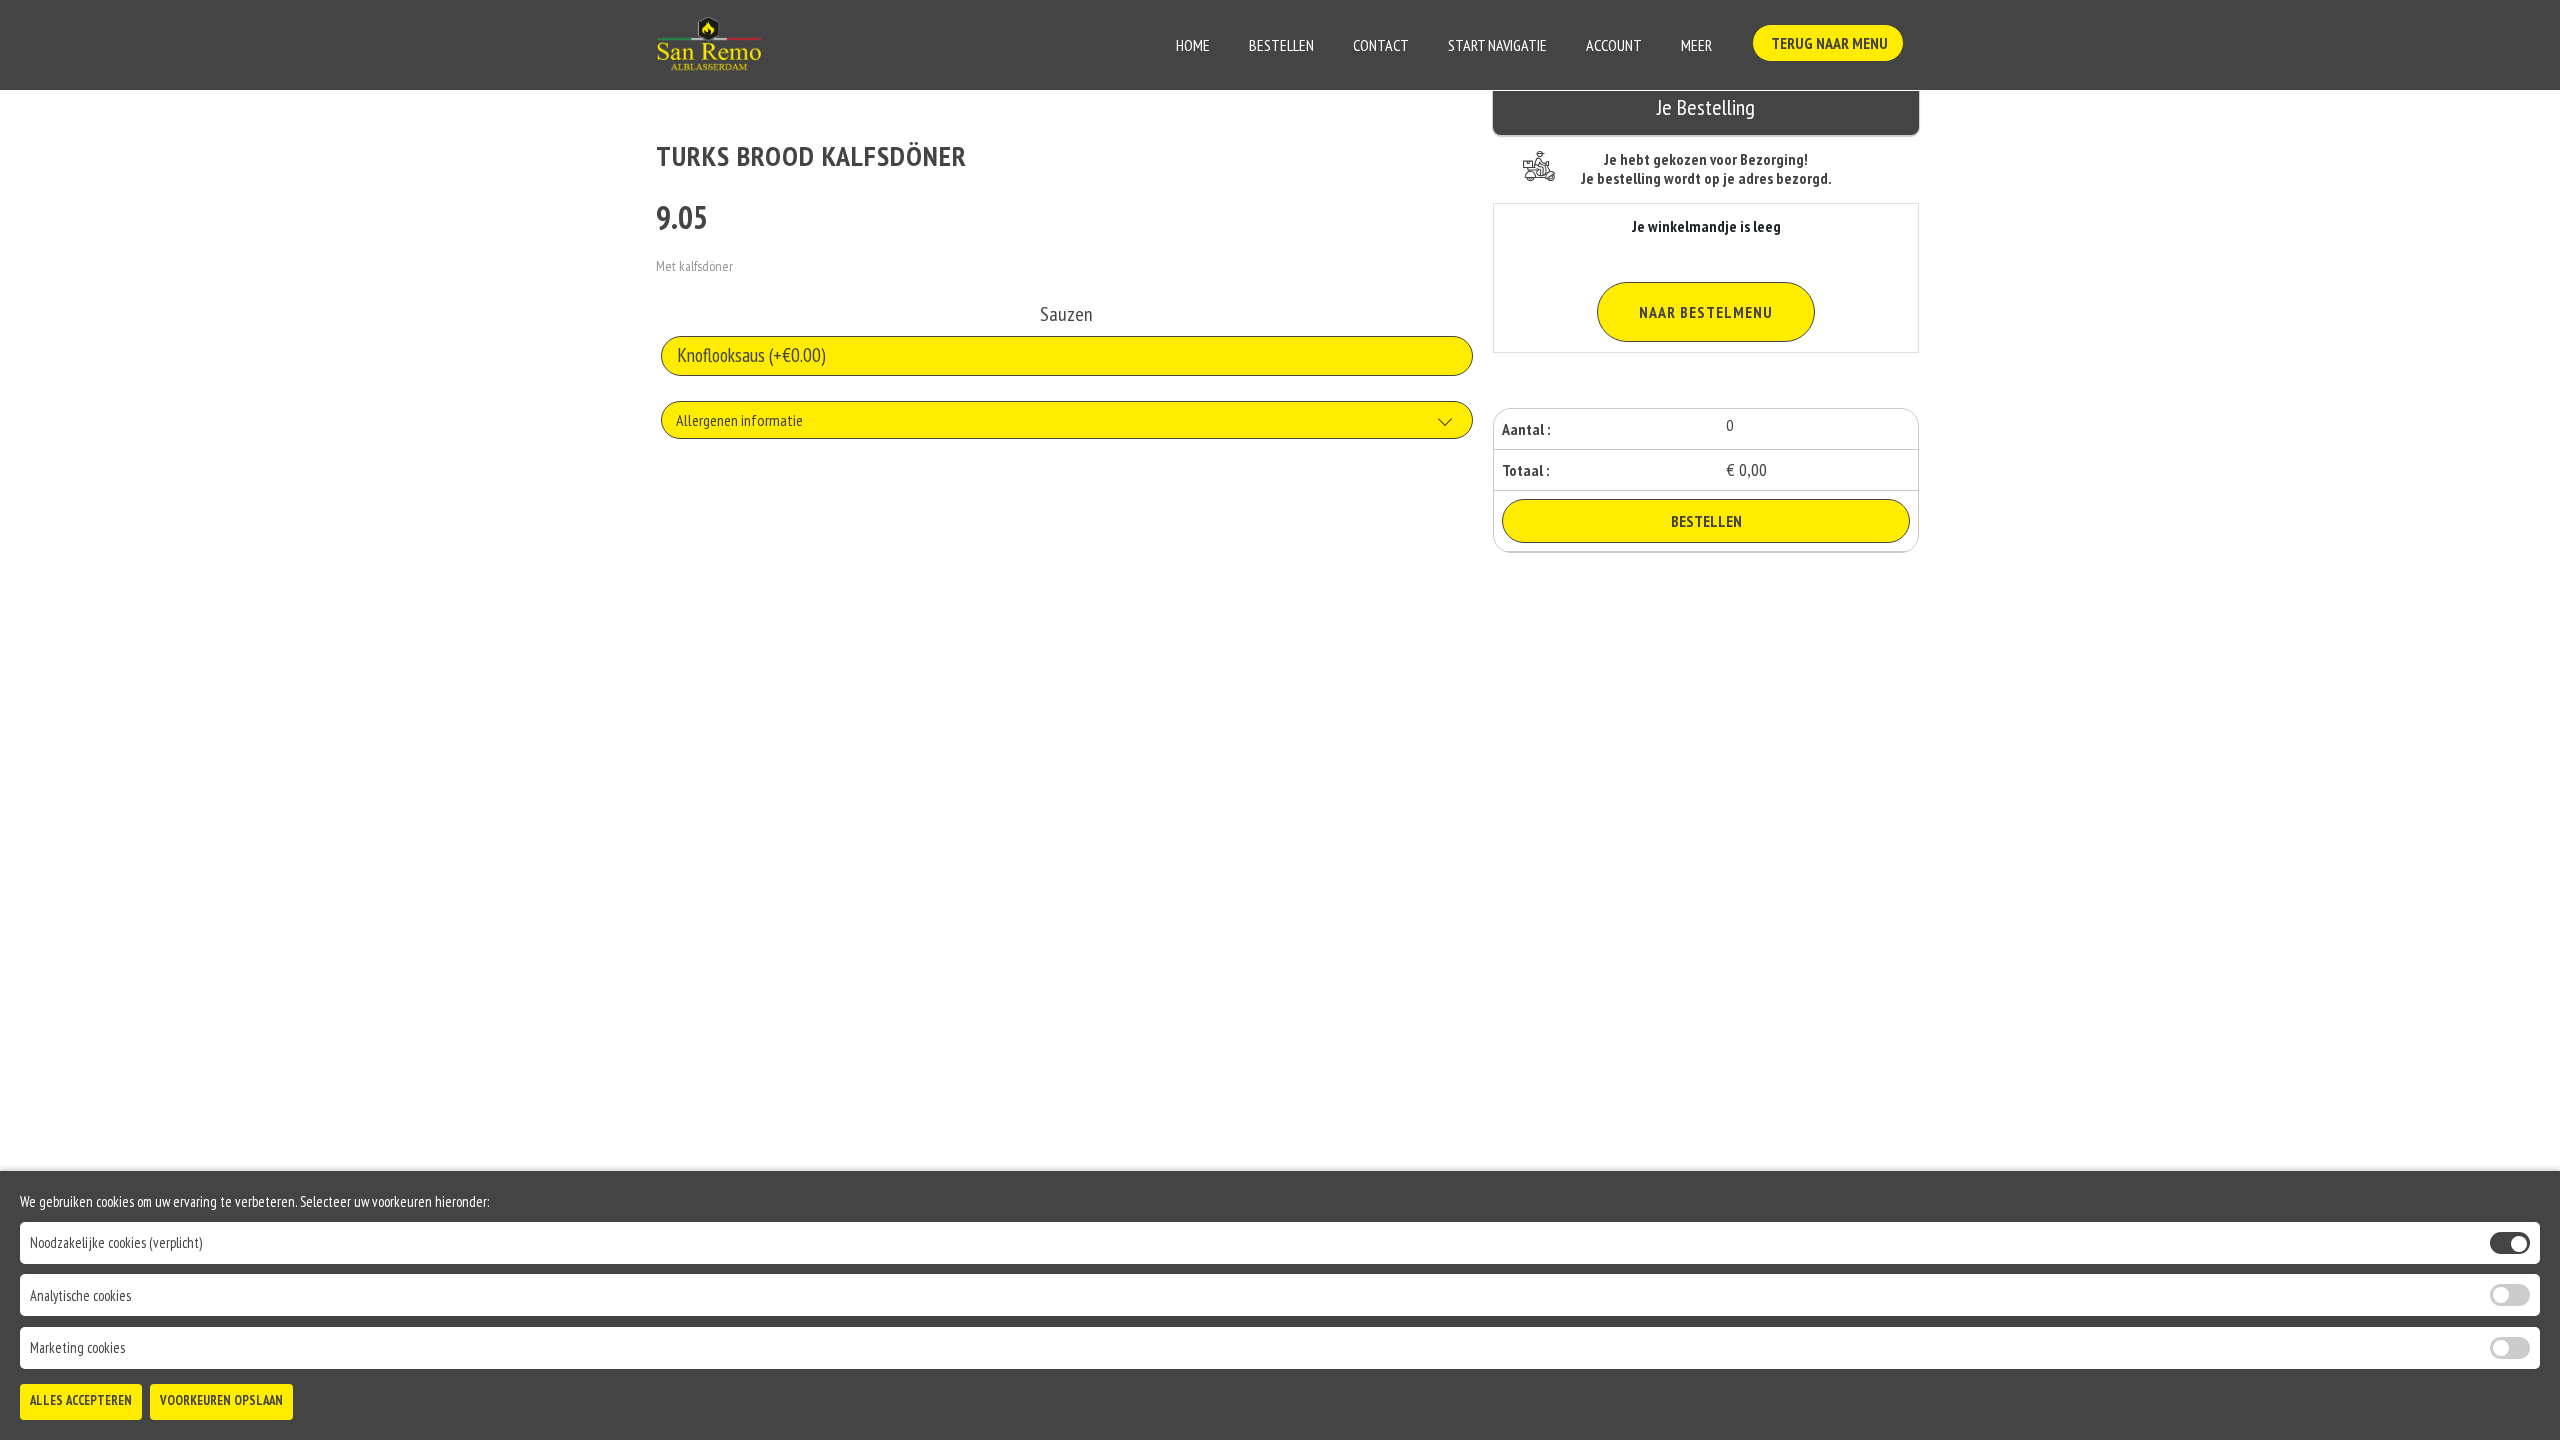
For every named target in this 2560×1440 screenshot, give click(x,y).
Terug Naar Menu (1828, 43)
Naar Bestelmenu (1706, 312)
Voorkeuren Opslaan (221, 1401)
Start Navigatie (1497, 45)
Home (1193, 45)
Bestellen (1281, 45)
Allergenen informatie (739, 420)
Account (1614, 45)
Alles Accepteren (81, 1401)
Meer (1696, 45)
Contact (1381, 45)
